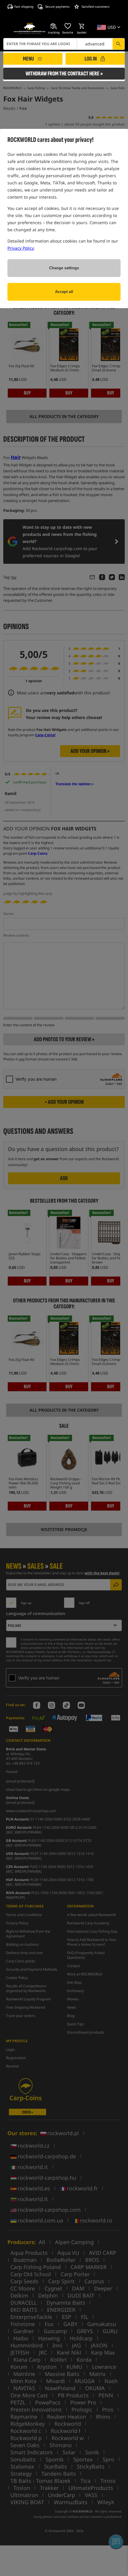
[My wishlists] (68, 26)
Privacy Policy (21, 248)
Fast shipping (24, 7)
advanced (95, 44)
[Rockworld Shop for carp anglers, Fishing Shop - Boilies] (29, 29)
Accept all (64, 292)
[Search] (118, 44)
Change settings (64, 268)
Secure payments (57, 7)
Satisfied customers (96, 7)
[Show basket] (82, 26)
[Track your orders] (54, 26)
